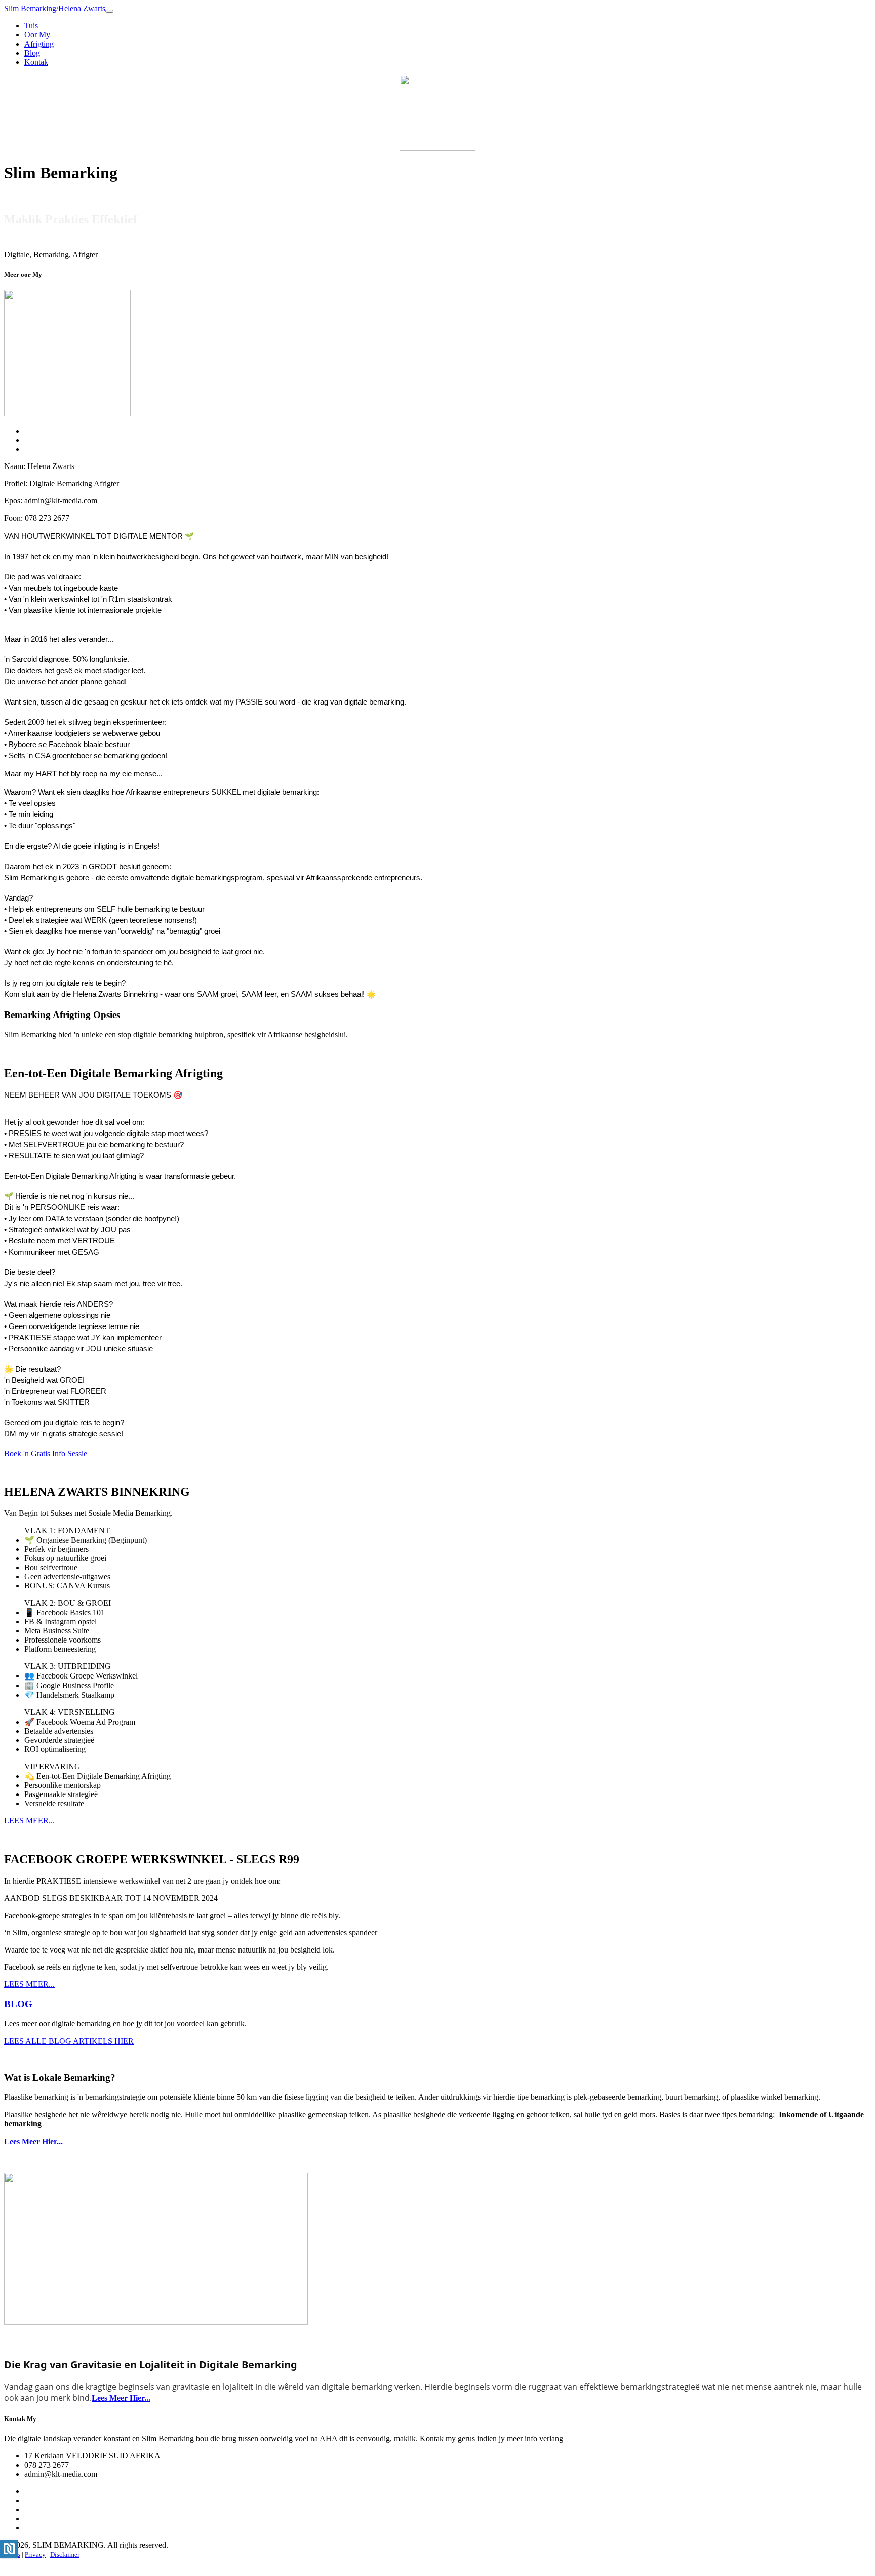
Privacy (35, 2554)
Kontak (36, 62)
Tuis (31, 26)
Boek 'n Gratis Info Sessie (46, 1453)
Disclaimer (65, 2554)
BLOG (18, 2004)
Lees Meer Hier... (33, 2142)
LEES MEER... (29, 1821)
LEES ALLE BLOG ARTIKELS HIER (69, 2041)
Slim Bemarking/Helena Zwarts (55, 8)
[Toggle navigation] (109, 11)
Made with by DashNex (36, 2564)
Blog (32, 53)
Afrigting (39, 44)
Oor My (37, 35)
